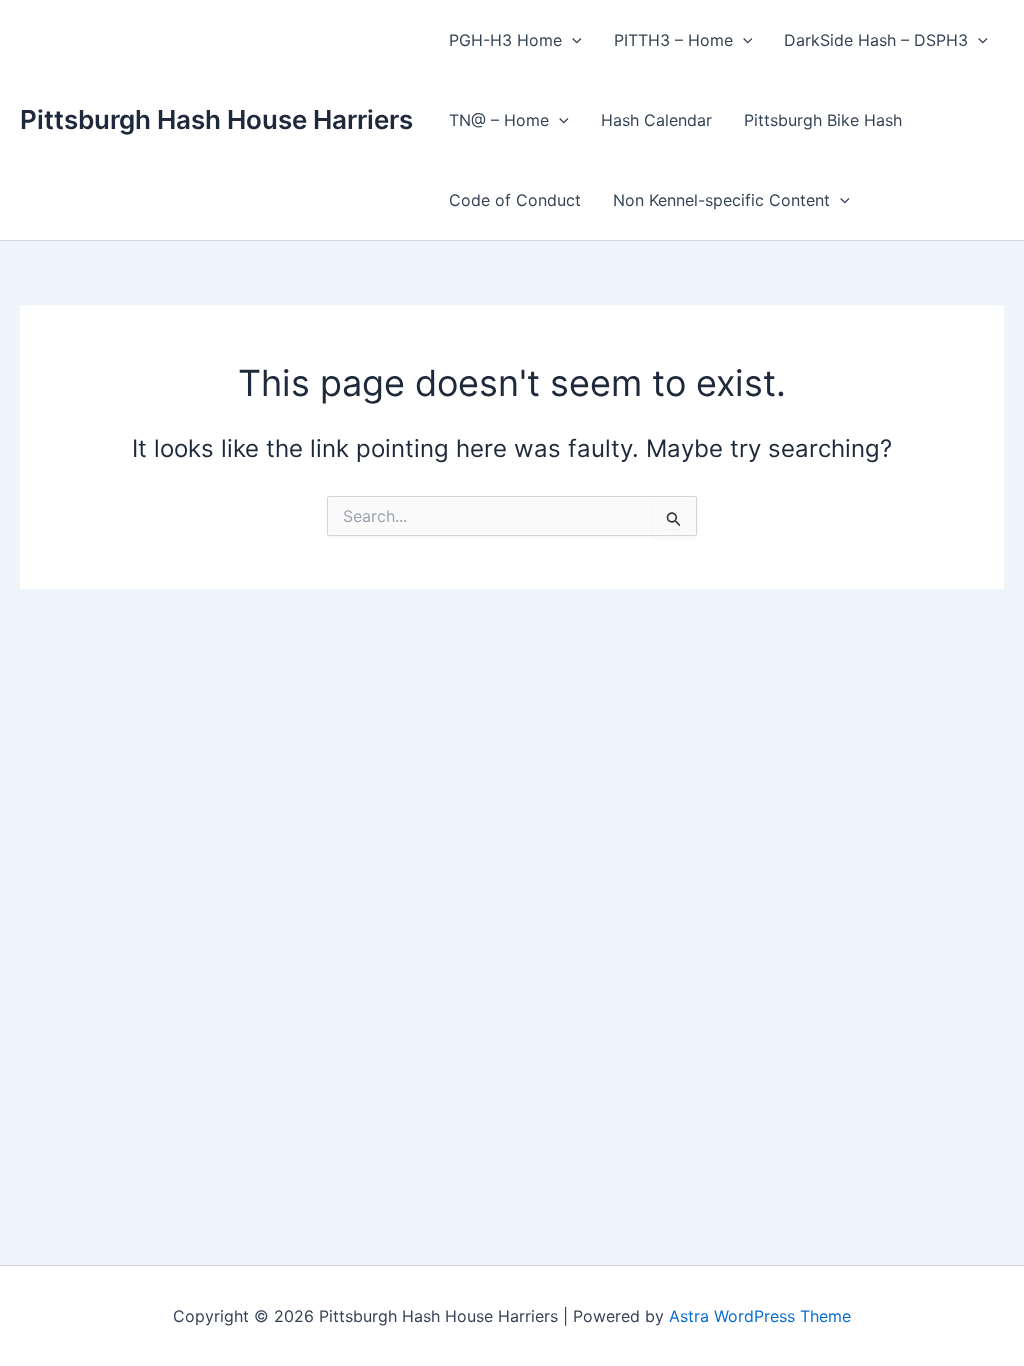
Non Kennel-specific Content (721, 200)
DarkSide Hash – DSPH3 (876, 40)
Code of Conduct (515, 200)
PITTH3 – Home (673, 40)
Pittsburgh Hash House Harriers (216, 119)
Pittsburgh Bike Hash (823, 120)
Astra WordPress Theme (760, 1316)
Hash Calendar (656, 120)
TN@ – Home (499, 120)
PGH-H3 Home (505, 40)
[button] (572, 40)
